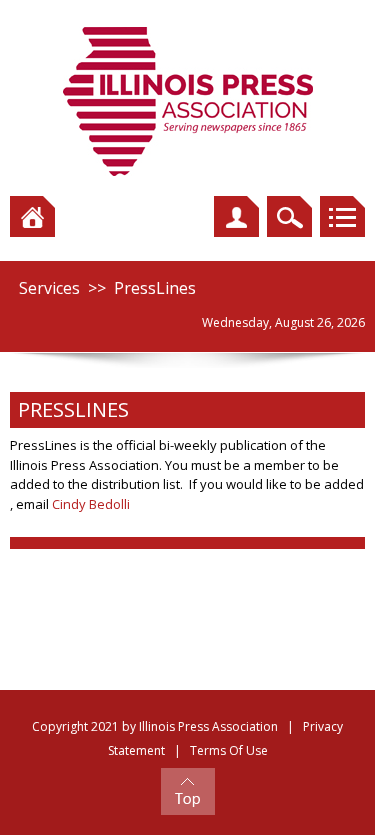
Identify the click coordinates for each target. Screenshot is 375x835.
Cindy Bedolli (91, 504)
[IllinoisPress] (188, 100)
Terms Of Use (229, 750)
